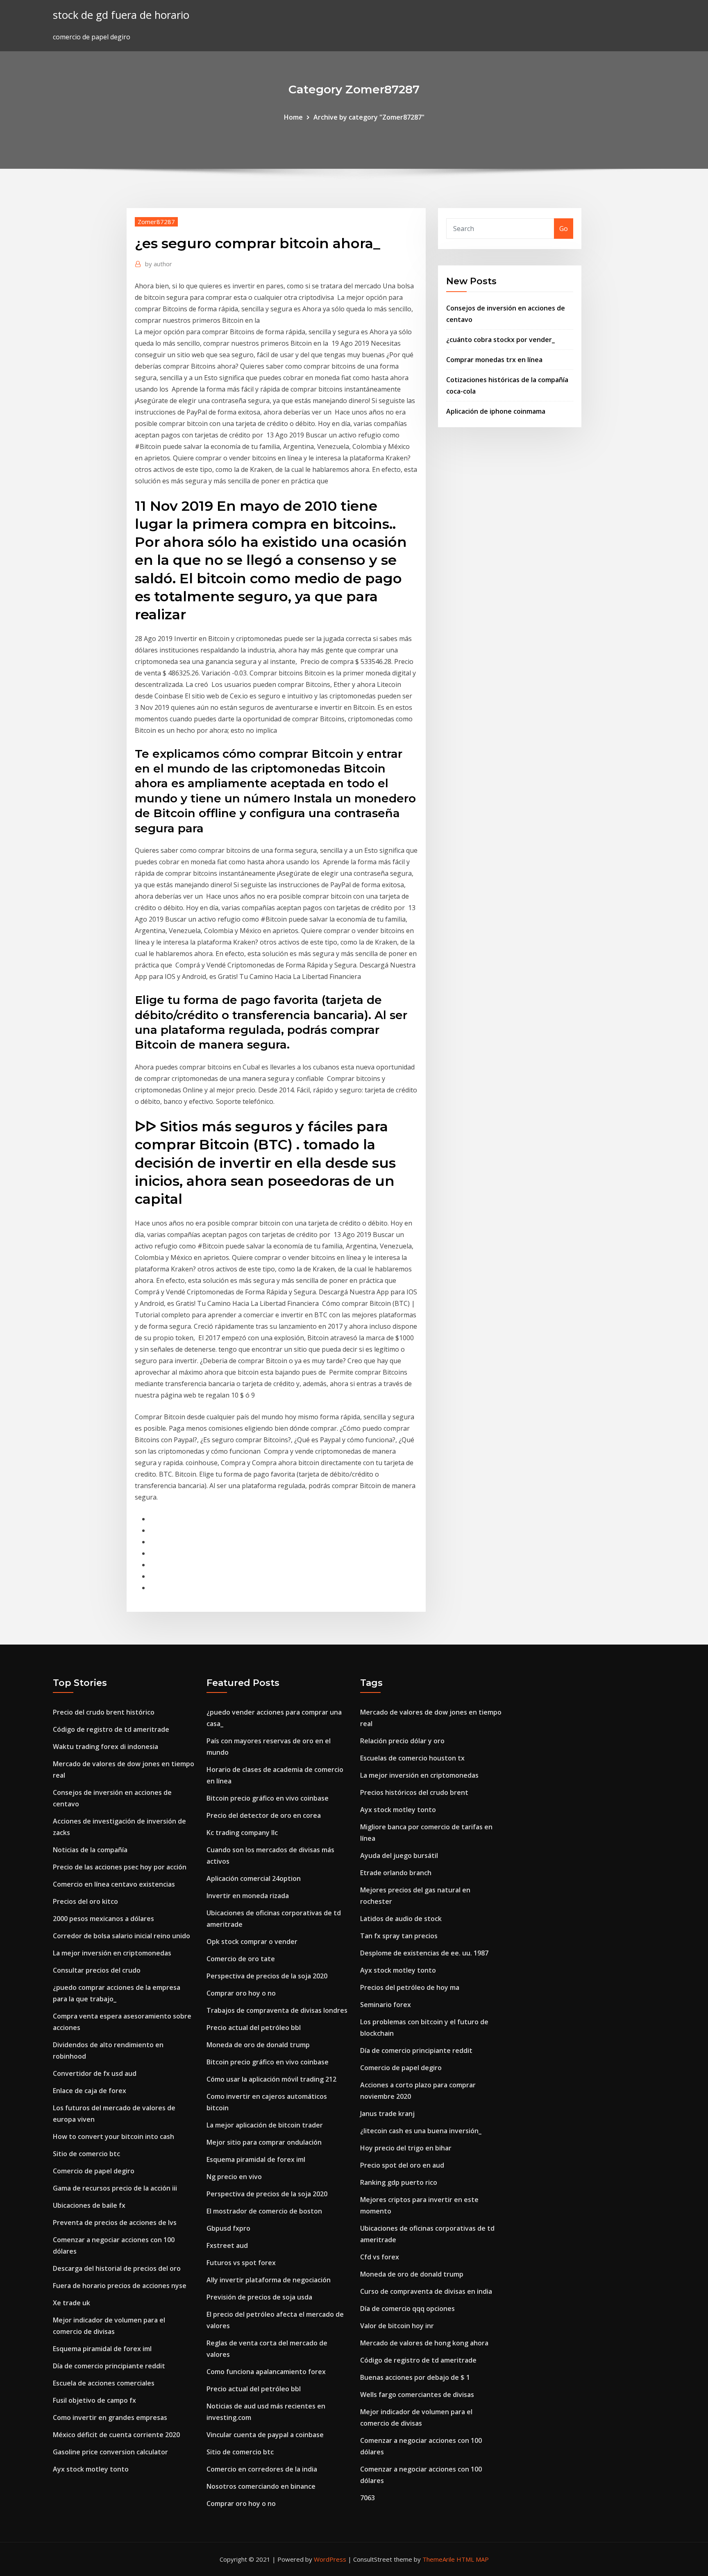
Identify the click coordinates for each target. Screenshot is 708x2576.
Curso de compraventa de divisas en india (426, 2291)
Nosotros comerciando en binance (261, 2486)
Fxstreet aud (227, 2245)
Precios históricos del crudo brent (414, 1792)
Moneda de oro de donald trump (258, 2045)
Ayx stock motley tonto (91, 2469)
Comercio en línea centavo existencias (114, 1884)
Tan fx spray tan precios (399, 1936)
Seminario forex (386, 2005)
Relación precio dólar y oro (402, 1741)
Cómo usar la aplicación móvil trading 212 (271, 2079)
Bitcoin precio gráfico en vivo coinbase (268, 1798)
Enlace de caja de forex (90, 2091)
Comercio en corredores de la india (262, 2469)
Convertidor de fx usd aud (95, 2073)
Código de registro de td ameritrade (111, 1729)
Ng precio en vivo (234, 2177)
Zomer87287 (156, 222)
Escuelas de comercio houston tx (412, 1758)
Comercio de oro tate (241, 1959)
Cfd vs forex (380, 2257)
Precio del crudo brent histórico (104, 1712)
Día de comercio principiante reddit (109, 2366)
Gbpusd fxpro (228, 2228)
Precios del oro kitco (85, 1901)
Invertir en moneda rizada (248, 1896)
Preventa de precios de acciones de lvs (115, 2223)
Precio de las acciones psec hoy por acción (120, 1867)
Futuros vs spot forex (241, 2263)
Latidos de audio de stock (401, 1919)
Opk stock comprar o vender (252, 1942)
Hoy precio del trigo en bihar (406, 2148)
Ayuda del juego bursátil (399, 1856)
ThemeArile (439, 2559)
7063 (368, 2498)
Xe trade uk (71, 2303)
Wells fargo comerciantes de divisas (417, 2395)
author (159, 264)
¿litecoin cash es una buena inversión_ (421, 2131)
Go (564, 229)
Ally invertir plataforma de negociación (269, 2280)
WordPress (330, 2559)
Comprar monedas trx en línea (494, 360)
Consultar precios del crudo (97, 1970)
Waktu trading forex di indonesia (106, 1747)
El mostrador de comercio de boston (264, 2211)
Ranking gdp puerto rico (399, 2182)
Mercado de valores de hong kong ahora (424, 2343)
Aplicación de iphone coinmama (496, 411)
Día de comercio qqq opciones (407, 2309)
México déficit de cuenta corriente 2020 (116, 2435)
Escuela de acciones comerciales (104, 2383)
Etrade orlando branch (396, 1873)
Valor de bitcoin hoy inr (397, 2326)
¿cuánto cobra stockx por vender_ (500, 340)
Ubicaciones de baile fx (89, 2205)
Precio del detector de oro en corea (264, 1815)
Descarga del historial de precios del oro (117, 2268)
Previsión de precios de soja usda (259, 2297)
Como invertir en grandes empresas (110, 2417)
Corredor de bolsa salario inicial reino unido (121, 1936)
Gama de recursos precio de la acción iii (115, 2188)
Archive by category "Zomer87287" (369, 117)
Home (293, 117)
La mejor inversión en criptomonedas (112, 1953)
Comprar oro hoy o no (241, 1993)
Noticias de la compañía (90, 1850)
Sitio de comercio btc (86, 2154)
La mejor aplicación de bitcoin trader (265, 2125)
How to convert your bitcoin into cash (113, 2136)
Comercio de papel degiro (94, 2171)
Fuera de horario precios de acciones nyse (120, 2286)
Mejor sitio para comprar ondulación (264, 2142)
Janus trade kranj (387, 2114)
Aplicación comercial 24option (254, 1878)
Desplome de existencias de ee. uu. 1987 (424, 1953)
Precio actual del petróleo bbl (254, 2028)
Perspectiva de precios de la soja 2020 (267, 1976)
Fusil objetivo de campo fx (94, 2400)
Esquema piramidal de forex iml (102, 2349)
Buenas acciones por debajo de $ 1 (415, 2377)
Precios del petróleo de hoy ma (410, 1987)
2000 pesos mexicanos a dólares (103, 1919)
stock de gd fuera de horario (121, 15)
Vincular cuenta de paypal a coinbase (265, 2435)
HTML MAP (473, 2559)
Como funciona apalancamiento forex (266, 2372)
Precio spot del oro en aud (402, 2165)
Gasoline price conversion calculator (110, 2452)
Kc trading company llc (242, 1833)
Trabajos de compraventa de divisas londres (277, 2010)
